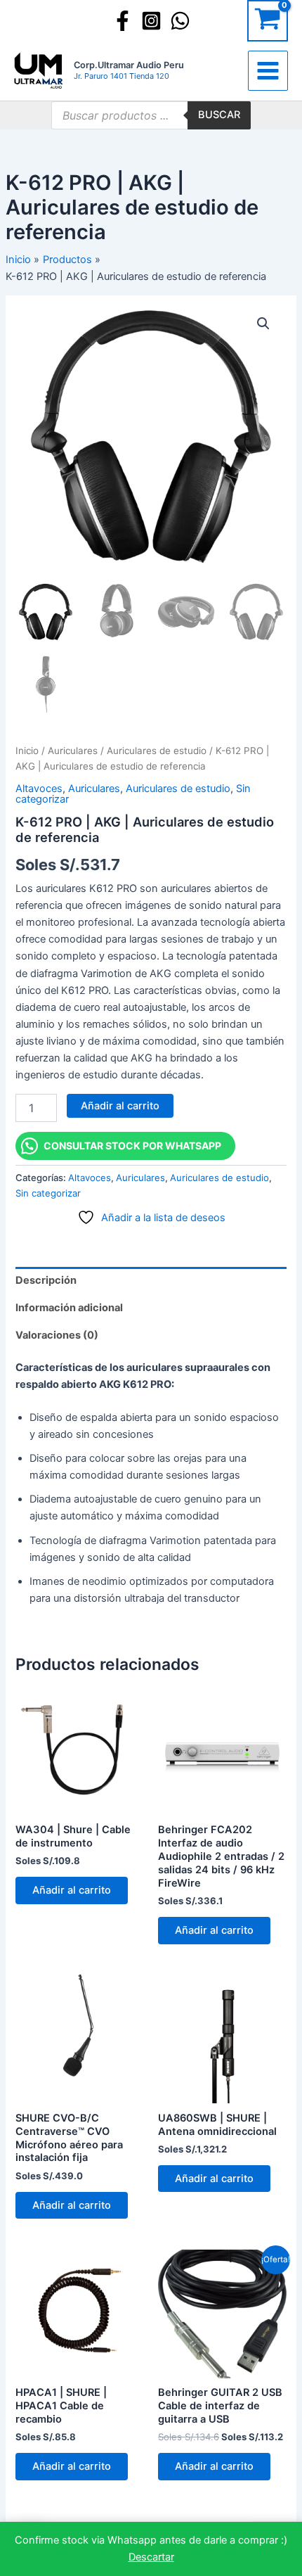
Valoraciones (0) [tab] (57, 1335)
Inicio (27, 751)
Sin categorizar (48, 1193)
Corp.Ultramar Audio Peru (129, 65)
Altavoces (39, 789)
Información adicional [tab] (69, 1308)
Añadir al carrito (120, 1106)
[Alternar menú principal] (268, 71)
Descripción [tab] (46, 1280)
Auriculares (73, 751)
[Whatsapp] (180, 21)
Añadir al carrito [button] (72, 1890)
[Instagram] (151, 21)
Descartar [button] (151, 2557)
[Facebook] (123, 21)
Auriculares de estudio (157, 751)
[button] (263, 324)
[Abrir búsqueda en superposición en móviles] (151, 115)
